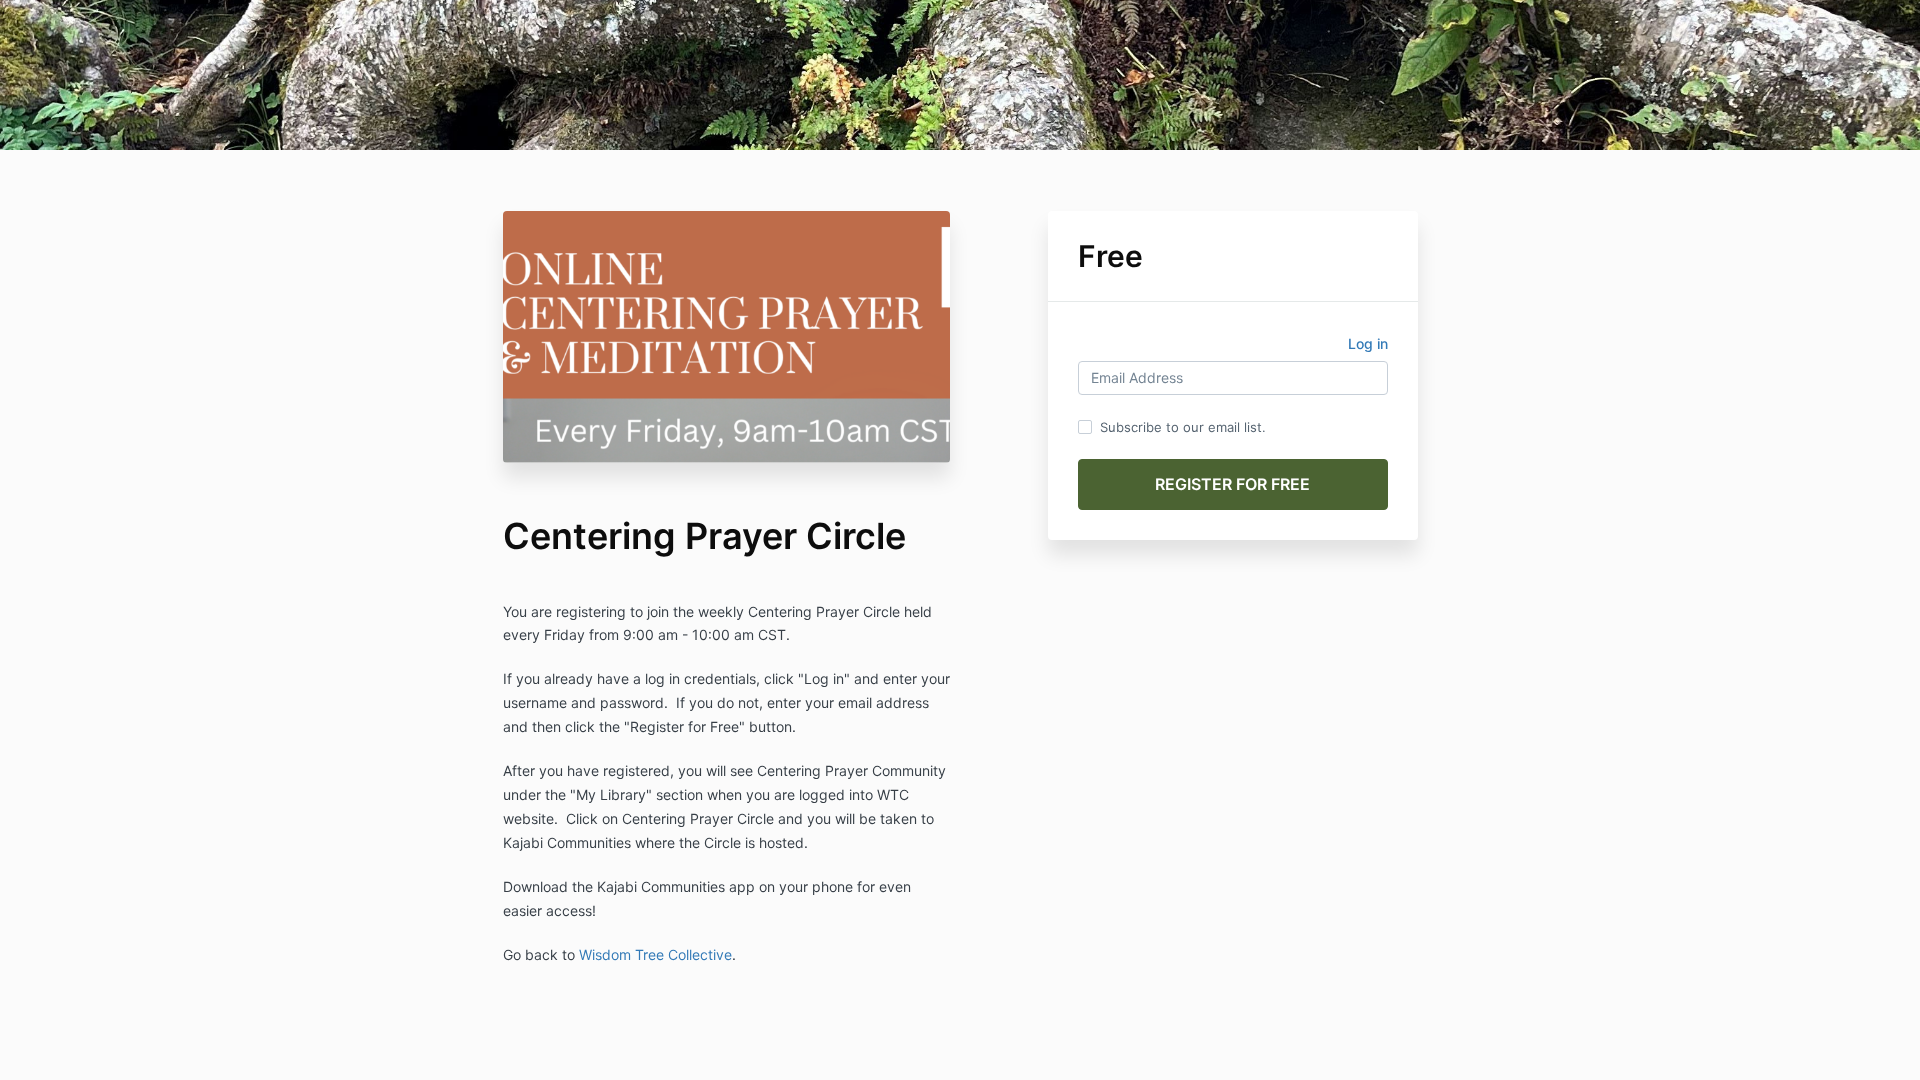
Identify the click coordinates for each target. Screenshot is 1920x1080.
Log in (1368, 343)
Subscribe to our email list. (1183, 427)
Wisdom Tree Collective (655, 954)
